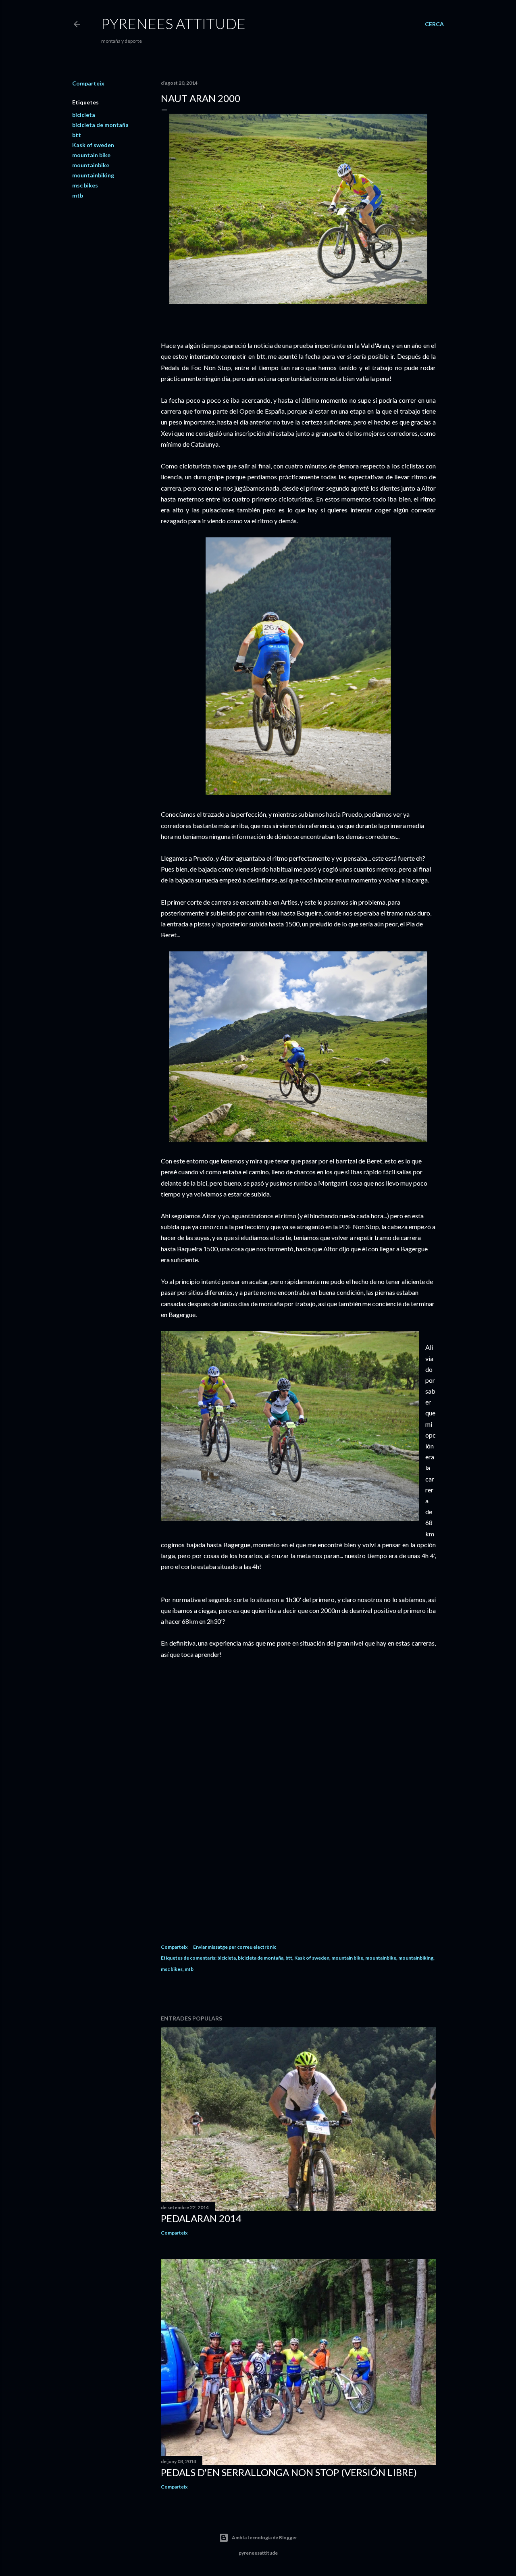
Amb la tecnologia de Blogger (264, 2538)
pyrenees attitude (173, 23)
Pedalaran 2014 (201, 2218)
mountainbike (91, 165)
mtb (78, 195)
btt (77, 135)
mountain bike (91, 155)
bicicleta (84, 115)
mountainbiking (93, 175)
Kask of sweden (93, 145)
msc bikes (85, 185)
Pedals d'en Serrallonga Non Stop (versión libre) (289, 2472)
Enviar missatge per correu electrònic (235, 1947)
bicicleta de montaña (100, 125)
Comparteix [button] (88, 83)
